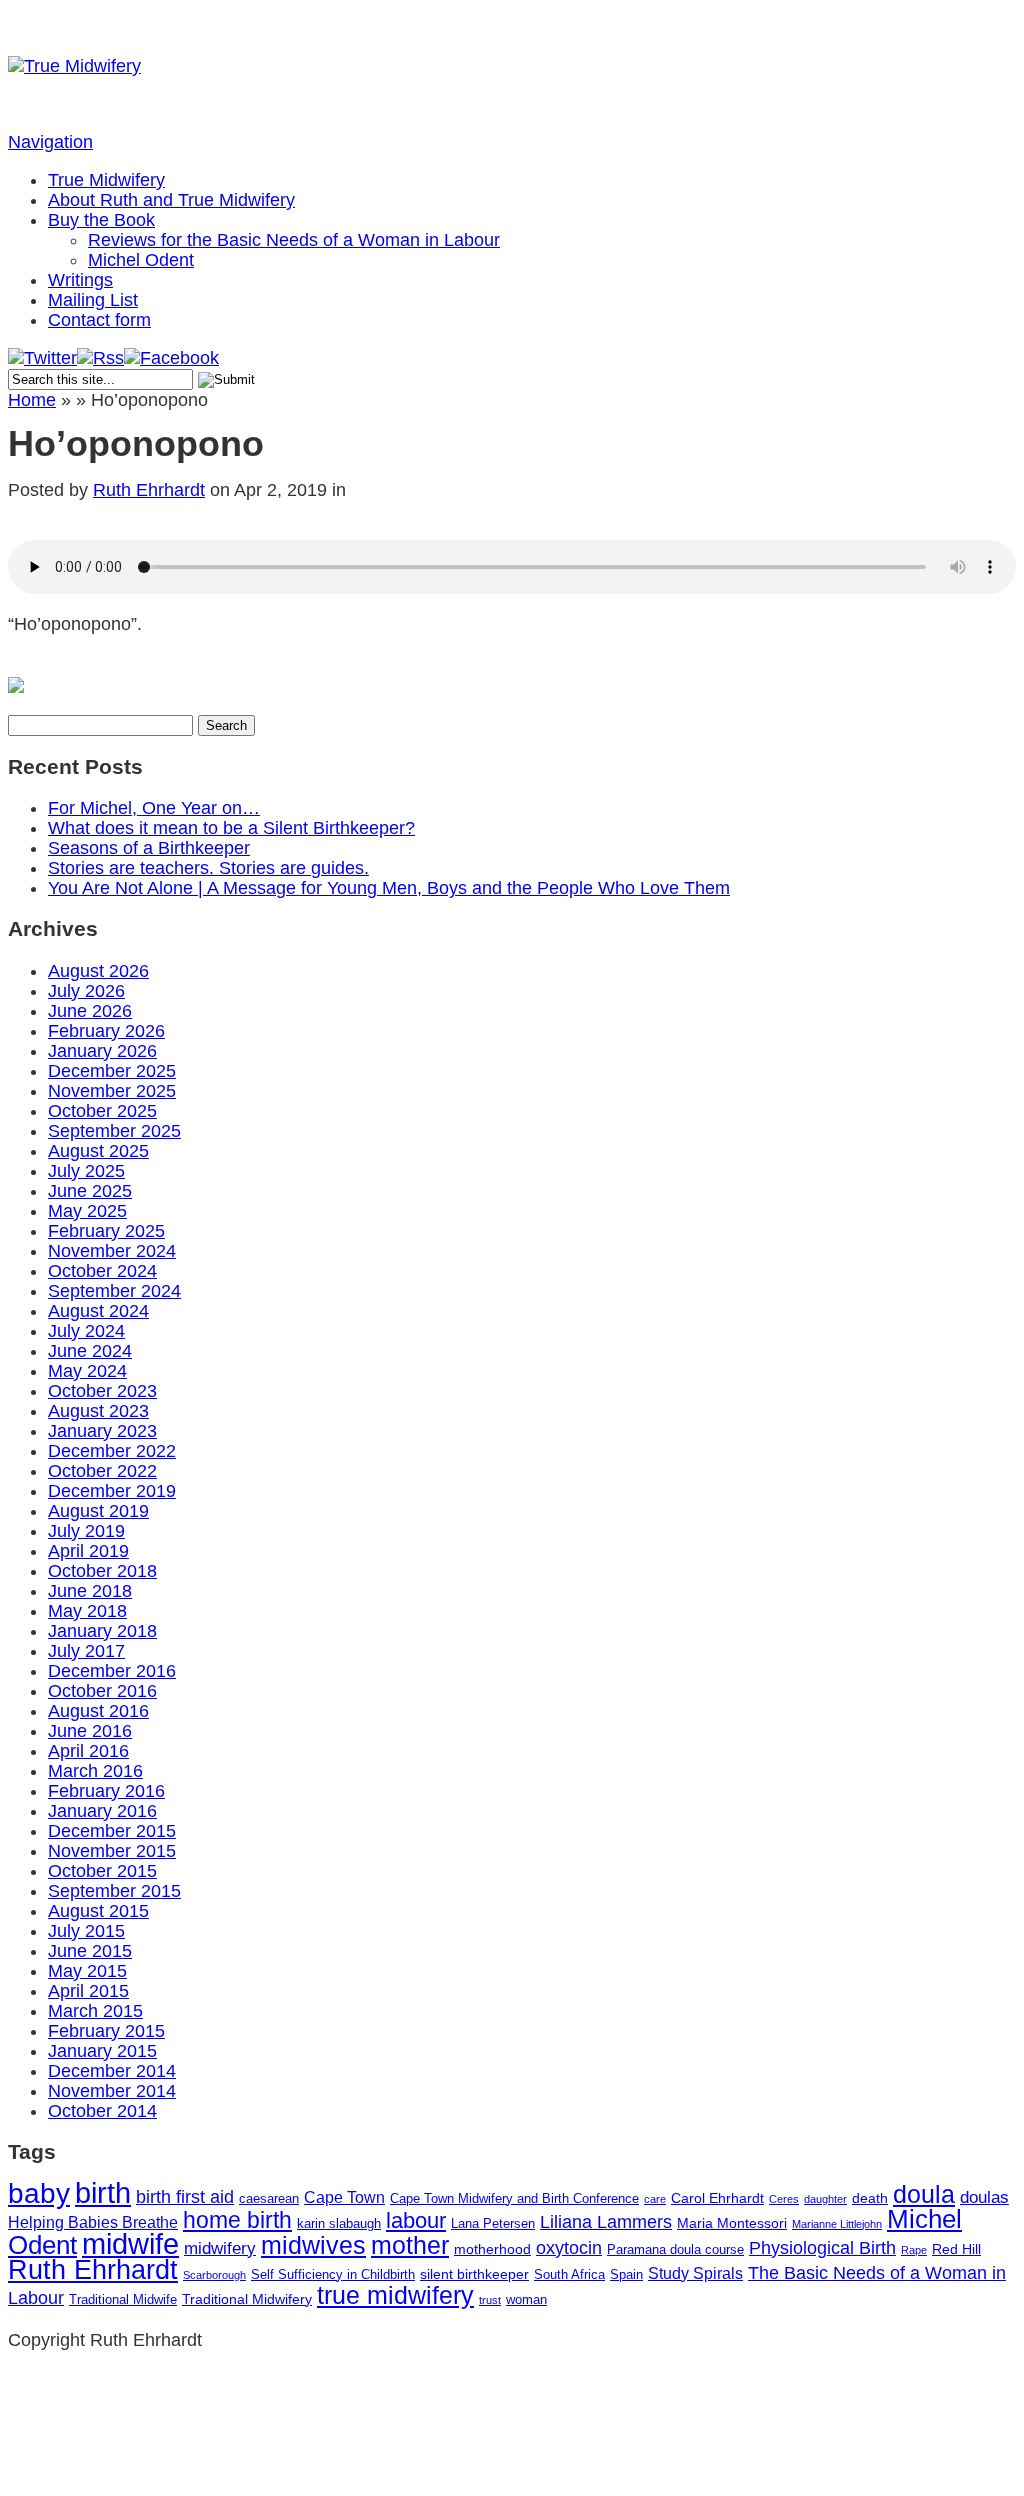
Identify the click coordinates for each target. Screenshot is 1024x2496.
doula (924, 2194)
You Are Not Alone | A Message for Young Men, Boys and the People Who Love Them (389, 888)
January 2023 (102, 1431)
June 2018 (90, 1591)
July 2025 (86, 1171)
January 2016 (102, 1811)
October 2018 (102, 1571)
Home (32, 400)
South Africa (569, 2274)
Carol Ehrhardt (717, 2198)
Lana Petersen (493, 2223)
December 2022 (112, 1451)
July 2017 (86, 1651)
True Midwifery (106, 180)
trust (490, 2300)
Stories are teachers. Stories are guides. (208, 868)
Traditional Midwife (123, 2299)
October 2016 (102, 1691)
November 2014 (112, 2091)
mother (410, 2245)
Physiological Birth (822, 2248)
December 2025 (112, 1071)
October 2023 (102, 1391)
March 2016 (95, 1771)
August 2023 (98, 1411)
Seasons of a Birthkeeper (149, 848)
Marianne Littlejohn (837, 2224)
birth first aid (185, 2197)
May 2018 (87, 1611)
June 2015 (90, 1951)
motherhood (492, 2249)
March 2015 (95, 2011)
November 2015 (112, 1851)
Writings (80, 280)
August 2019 (98, 1511)
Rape (914, 2250)
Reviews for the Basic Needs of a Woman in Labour (294, 240)
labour (416, 2220)
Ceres (784, 2199)
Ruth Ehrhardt (149, 490)
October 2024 (102, 1271)
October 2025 (102, 1111)
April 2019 (88, 1551)
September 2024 (114, 1291)
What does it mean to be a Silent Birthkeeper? (231, 828)
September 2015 (114, 1891)
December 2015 (112, 1831)
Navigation (50, 142)
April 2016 (88, 1751)
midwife (130, 2243)
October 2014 (102, 2111)
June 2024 (90, 1351)
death (870, 2198)
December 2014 (112, 2071)
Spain (626, 2274)
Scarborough (214, 2275)
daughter (825, 2199)
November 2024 (112, 1251)
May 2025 (87, 1211)
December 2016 (112, 1671)
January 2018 (102, 1631)
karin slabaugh (339, 2223)
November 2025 (112, 1091)
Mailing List (93, 300)
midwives (313, 2245)
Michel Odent (141, 260)
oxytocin (569, 2248)
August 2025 (98, 1151)
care (655, 2199)
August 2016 (98, 1711)
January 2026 (102, 1051)
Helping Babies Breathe (93, 2222)
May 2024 (87, 1371)
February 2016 (106, 1791)
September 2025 (114, 1131)
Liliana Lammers (606, 2222)
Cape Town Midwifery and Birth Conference (514, 2198)
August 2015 (98, 1911)
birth (103, 2193)
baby (39, 2193)
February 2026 (106, 1031)
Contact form (99, 320)
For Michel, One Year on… (154, 808)
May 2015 (87, 1971)
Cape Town (344, 2197)
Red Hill (956, 2249)
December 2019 (112, 1491)
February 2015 (106, 2031)
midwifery (220, 2248)
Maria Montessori (732, 2223)
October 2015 (102, 1871)
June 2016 (90, 1731)
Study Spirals (695, 2273)
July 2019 (86, 1531)
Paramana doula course (675, 2249)
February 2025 (106, 1231)
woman (526, 2299)
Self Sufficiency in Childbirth (333, 2274)
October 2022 (102, 1471)
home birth (237, 2220)
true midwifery (395, 2295)
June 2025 (90, 1191)
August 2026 (98, 971)
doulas (984, 2197)
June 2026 (90, 1011)
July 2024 (86, 1331)
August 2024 (98, 1311)
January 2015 (102, 2051)
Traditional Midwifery (247, 2299)
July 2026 (86, 991)
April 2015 (88, 1991)
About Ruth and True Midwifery (171, 200)
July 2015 (86, 1931)
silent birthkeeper (474, 2274)
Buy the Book (101, 220)
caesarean (269, 2198)
